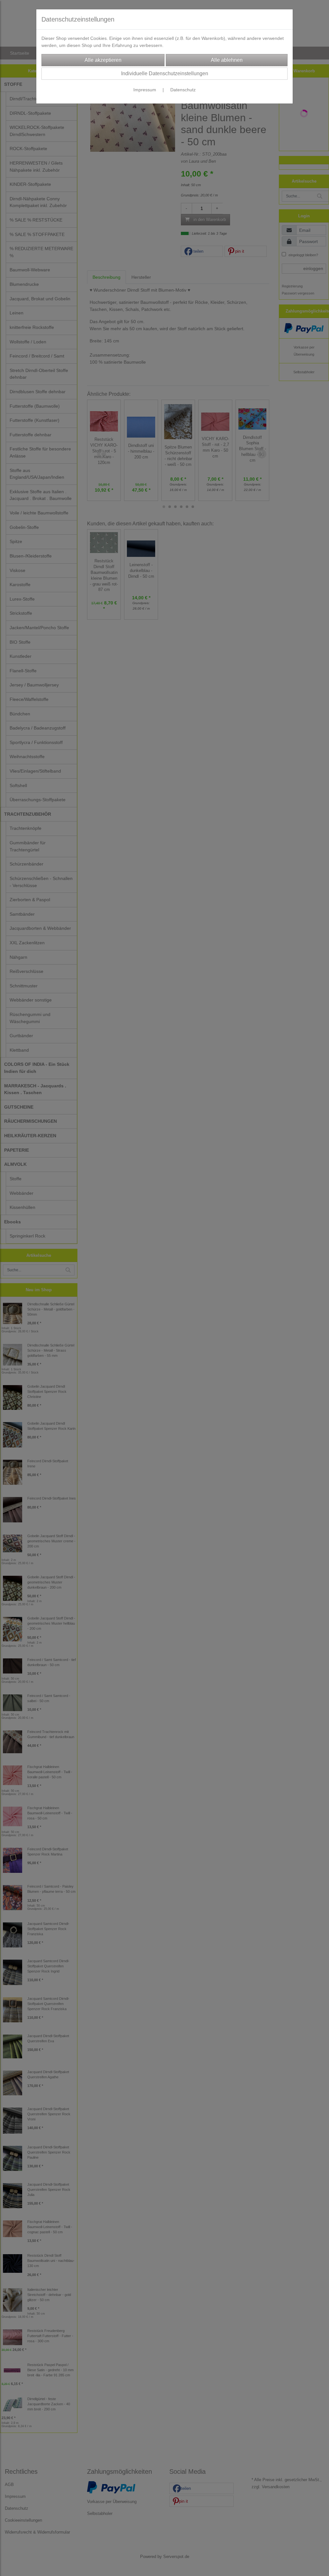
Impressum (145, 90)
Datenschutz (183, 90)
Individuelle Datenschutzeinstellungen (165, 73)
